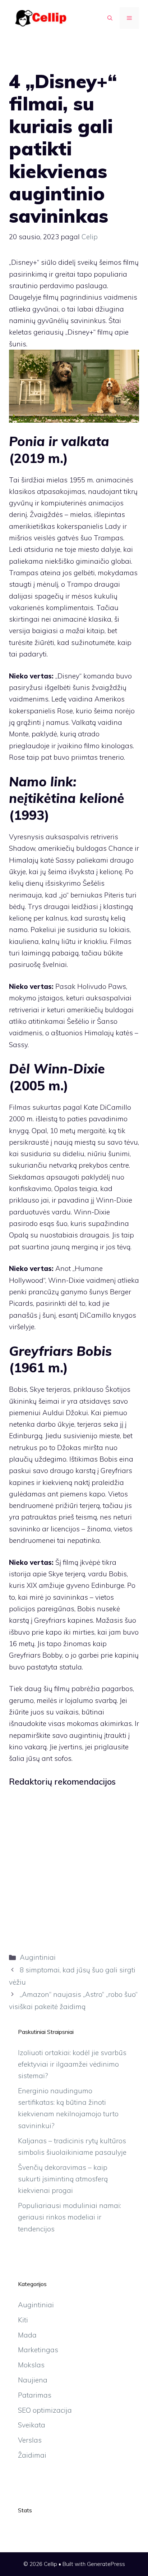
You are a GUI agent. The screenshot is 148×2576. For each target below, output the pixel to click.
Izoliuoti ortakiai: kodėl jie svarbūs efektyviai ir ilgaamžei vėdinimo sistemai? (72, 2064)
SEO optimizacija (45, 2410)
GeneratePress (106, 2564)
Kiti (23, 2320)
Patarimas (35, 2395)
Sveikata (32, 2425)
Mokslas (31, 2365)
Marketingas (38, 2350)
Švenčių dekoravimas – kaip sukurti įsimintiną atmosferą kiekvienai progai (63, 2179)
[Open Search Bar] (110, 18)
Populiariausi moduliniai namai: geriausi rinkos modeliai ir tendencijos (70, 2217)
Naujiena (33, 2380)
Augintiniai (38, 1957)
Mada (27, 2335)
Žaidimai (32, 2455)
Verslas (30, 2440)
